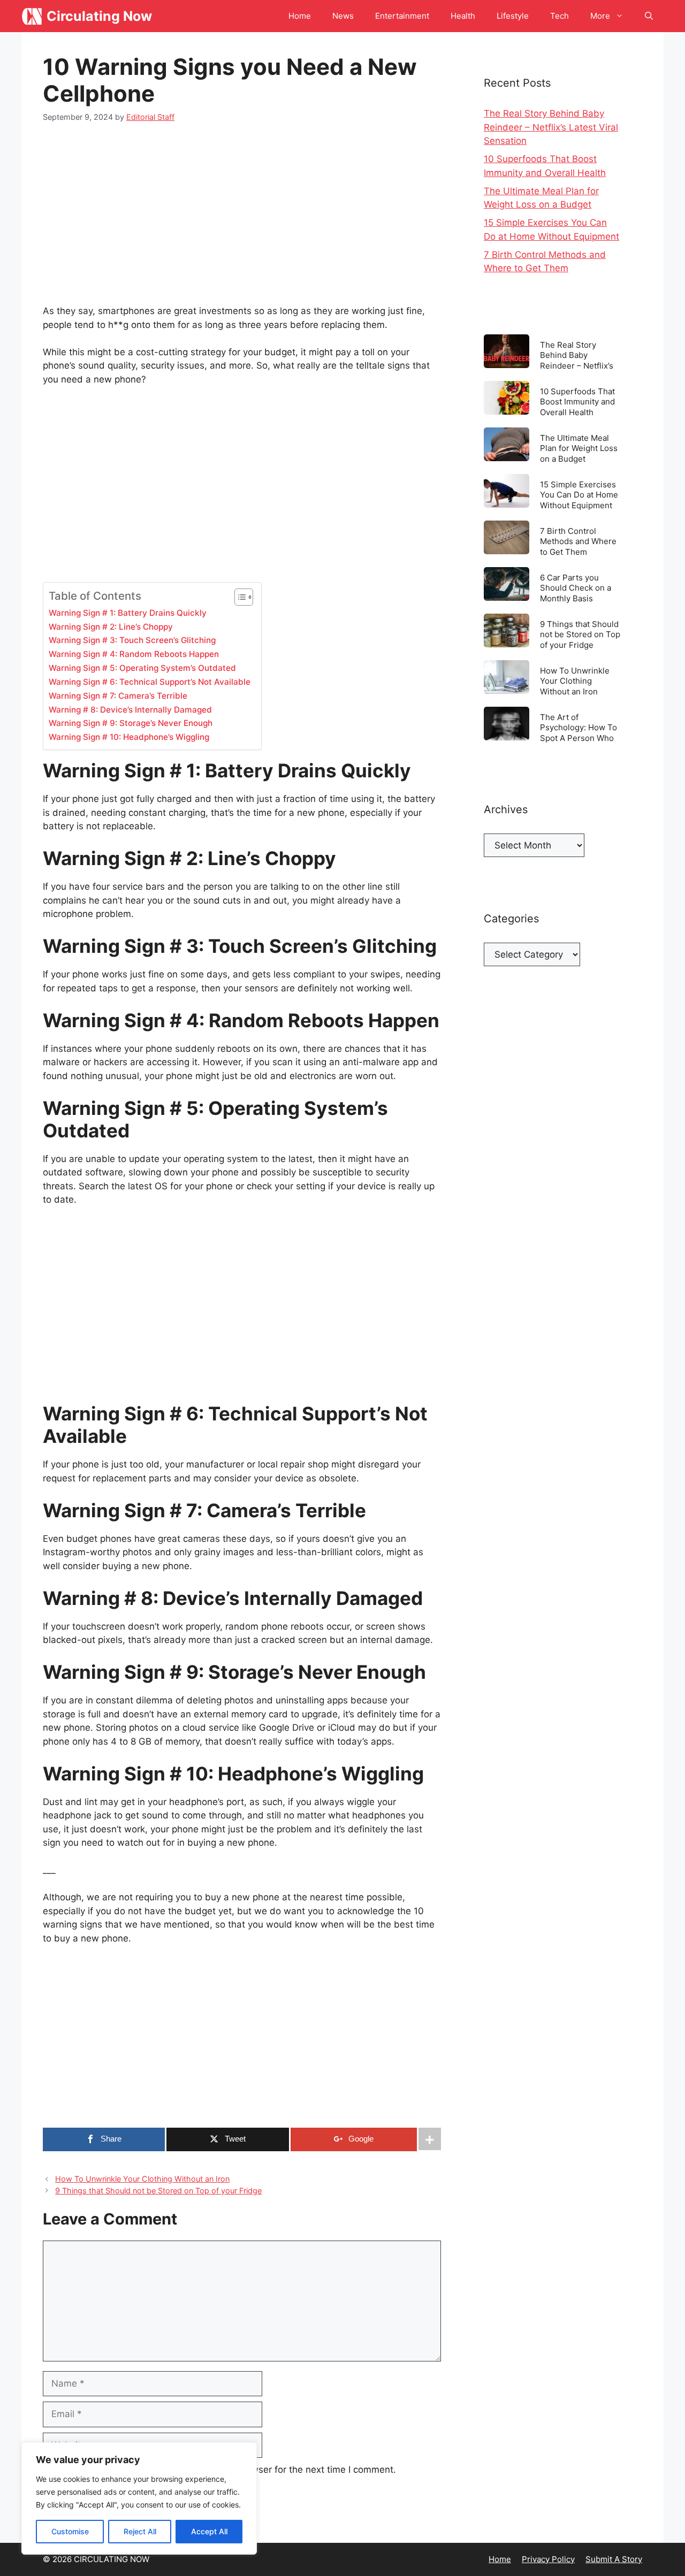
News (343, 16)
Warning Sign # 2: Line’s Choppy (111, 627)
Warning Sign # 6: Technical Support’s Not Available (150, 682)
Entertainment (402, 16)
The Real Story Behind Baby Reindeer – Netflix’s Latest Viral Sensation (551, 127)
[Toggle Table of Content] (238, 597)
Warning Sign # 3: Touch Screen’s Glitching (132, 640)
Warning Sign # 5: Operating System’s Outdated (142, 668)
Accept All (209, 2531)
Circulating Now (99, 16)
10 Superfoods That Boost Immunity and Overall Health (577, 402)
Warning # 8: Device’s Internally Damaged (130, 710)
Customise (70, 2531)
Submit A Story (614, 2559)
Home (300, 16)
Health (463, 16)
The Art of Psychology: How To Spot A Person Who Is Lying (579, 727)
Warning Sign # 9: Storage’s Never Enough (131, 723)
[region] (139, 2498)
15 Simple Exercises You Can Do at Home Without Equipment (579, 495)
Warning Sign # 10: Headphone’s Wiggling (129, 737)
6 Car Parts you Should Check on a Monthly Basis (576, 588)
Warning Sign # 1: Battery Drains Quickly (128, 613)
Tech (560, 16)
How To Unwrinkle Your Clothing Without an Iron (142, 2179)
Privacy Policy (548, 2559)
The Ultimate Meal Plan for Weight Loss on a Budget (579, 448)
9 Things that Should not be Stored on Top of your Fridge (158, 2191)
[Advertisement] (242, 216)
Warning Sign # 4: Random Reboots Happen (134, 654)
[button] (649, 16)
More (600, 16)
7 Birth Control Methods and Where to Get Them (578, 541)
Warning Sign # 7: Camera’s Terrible (118, 696)
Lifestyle (513, 16)
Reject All (140, 2531)
